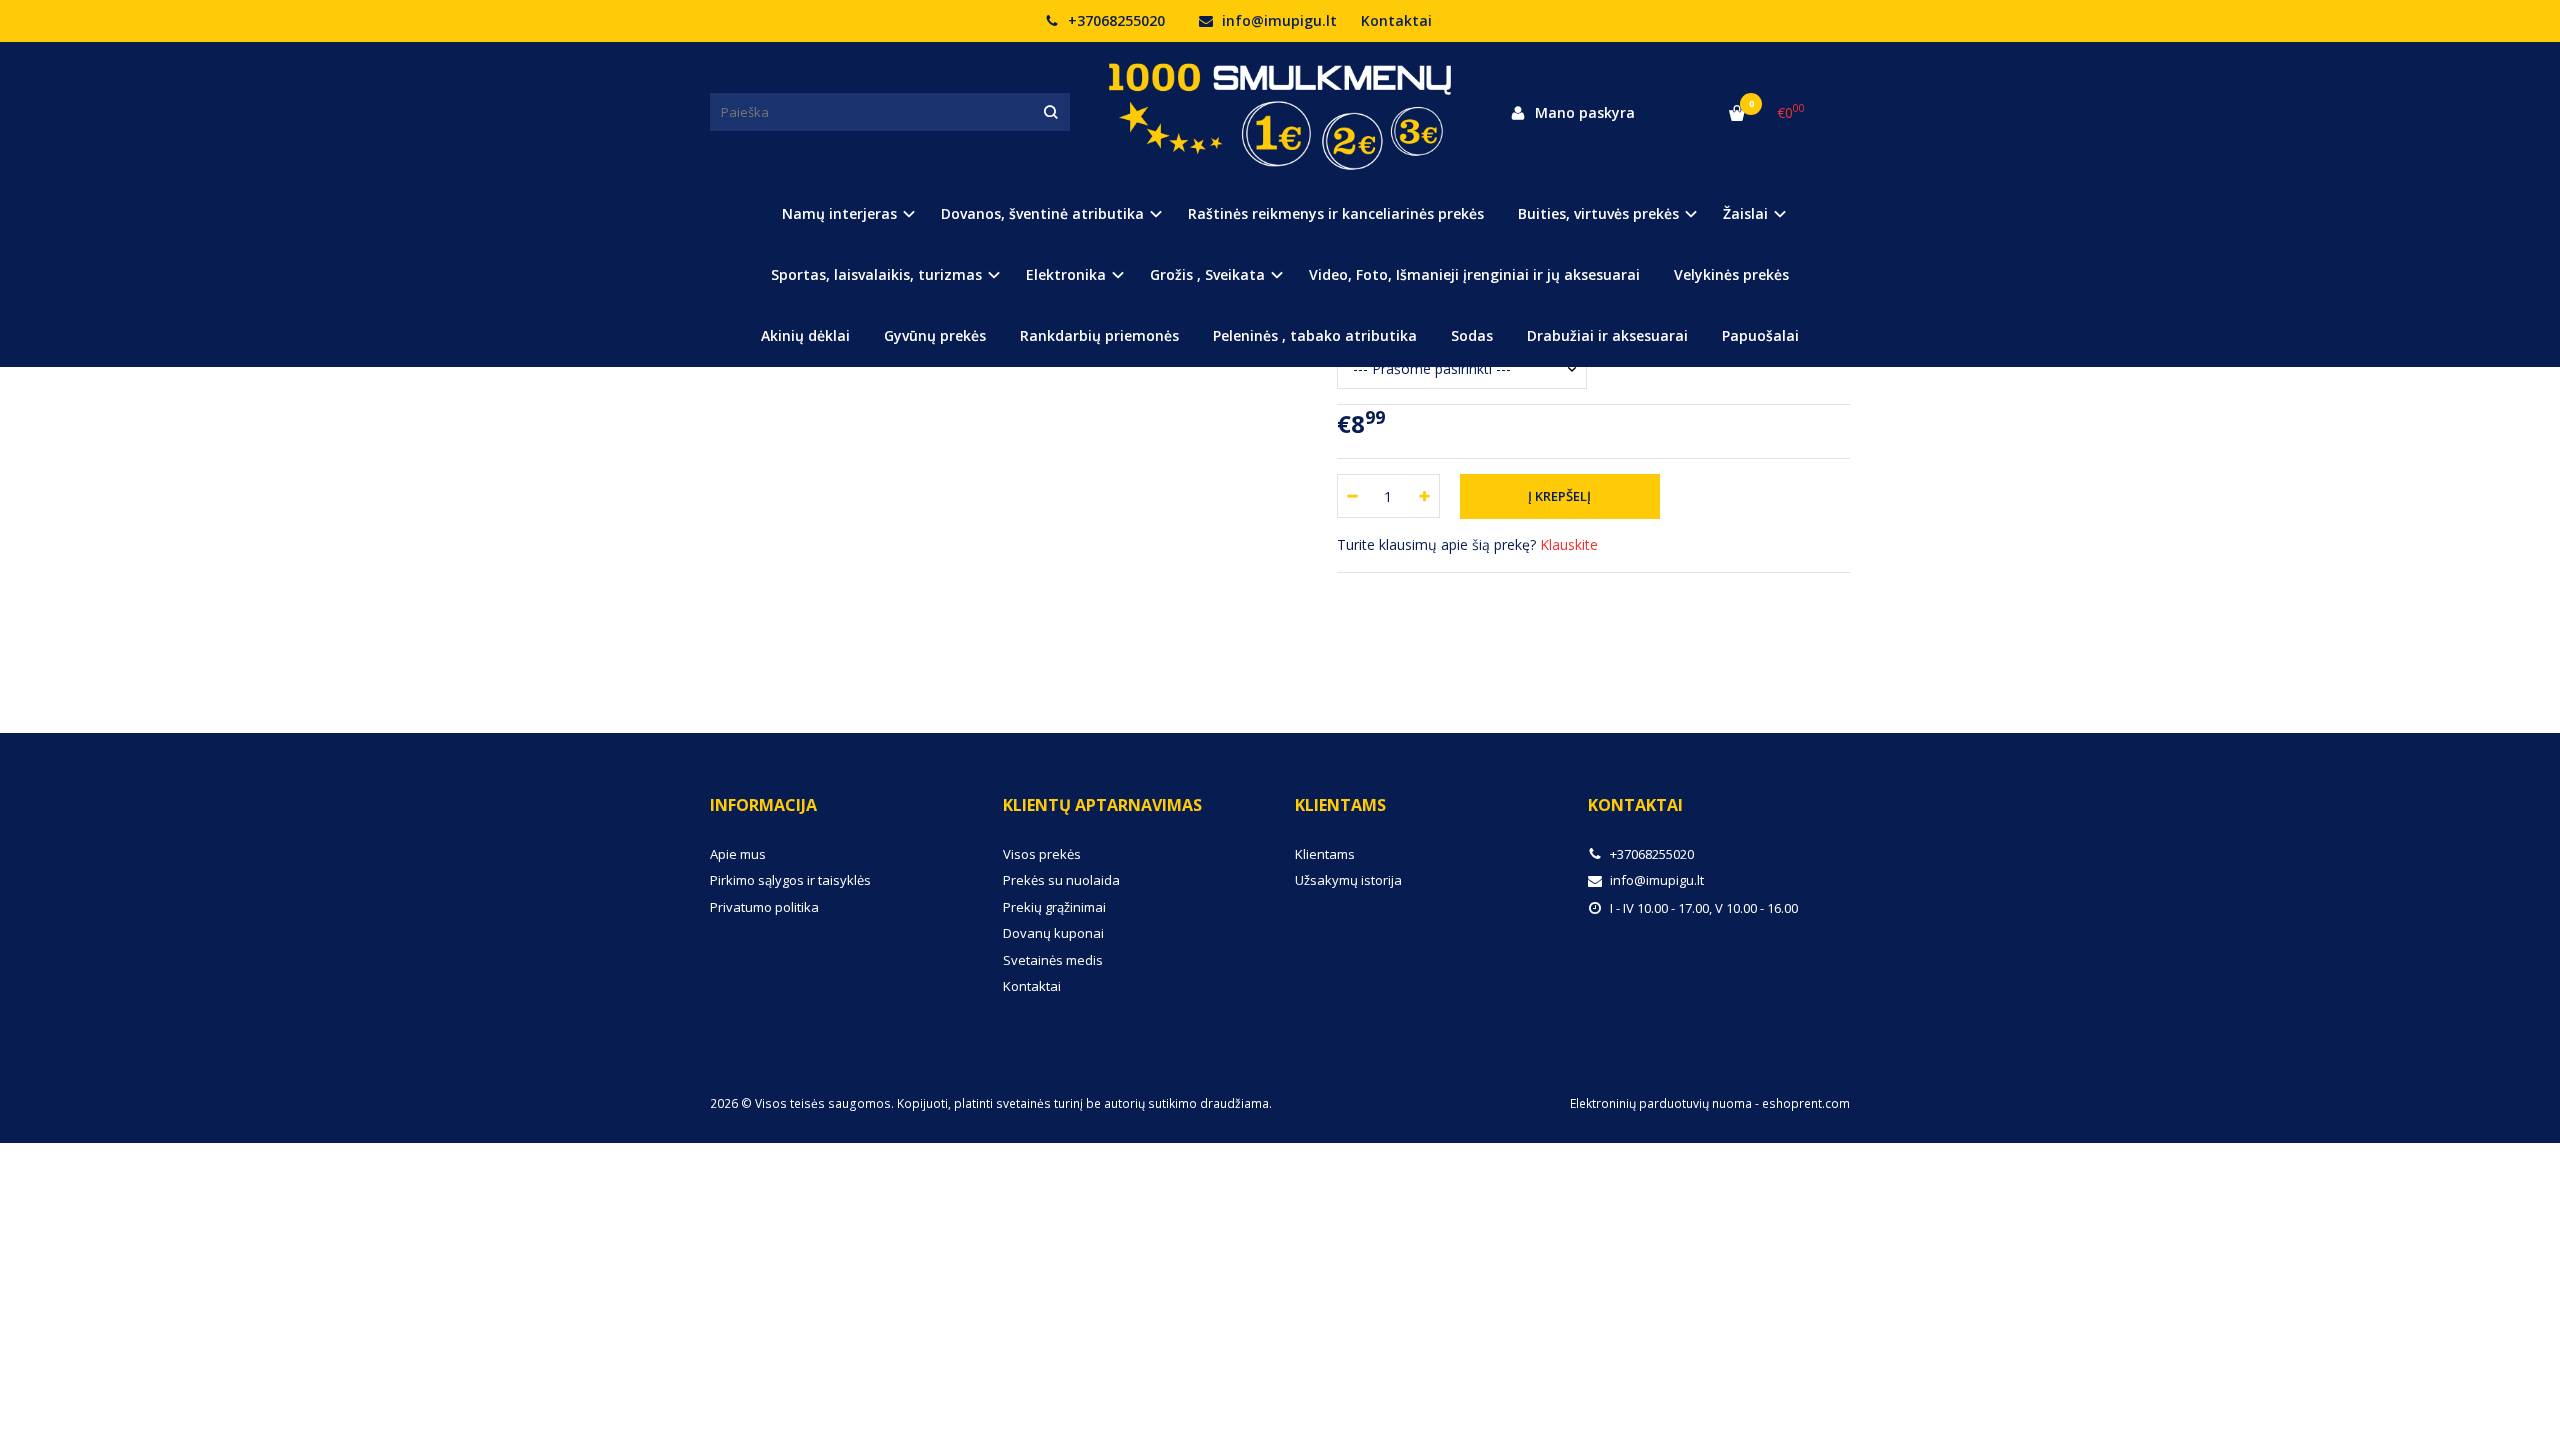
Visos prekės (1042, 854)
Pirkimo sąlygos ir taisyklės (790, 880)
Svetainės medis (1053, 960)
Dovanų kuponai (1053, 933)
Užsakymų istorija (1348, 880)
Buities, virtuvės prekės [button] (1598, 213)
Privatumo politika (764, 907)
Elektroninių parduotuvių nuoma (1661, 1103)
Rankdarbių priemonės (1099, 335)
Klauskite (1569, 544)
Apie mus (738, 854)
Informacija (763, 805)
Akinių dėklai (805, 335)
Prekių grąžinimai (1054, 907)
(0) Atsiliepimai (778, 623)
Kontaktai (1396, 20)
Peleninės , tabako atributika (1315, 335)
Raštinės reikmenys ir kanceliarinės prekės (1336, 213)
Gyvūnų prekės (935, 335)
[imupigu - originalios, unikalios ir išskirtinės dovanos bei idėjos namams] (1280, 112)
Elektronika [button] (1066, 274)
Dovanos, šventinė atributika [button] (1042, 213)
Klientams (1340, 805)
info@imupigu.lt (1277, 20)
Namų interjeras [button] (839, 213)
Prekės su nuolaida (1061, 880)
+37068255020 (1114, 20)
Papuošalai (1760, 335)
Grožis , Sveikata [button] (1207, 274)
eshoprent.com (1806, 1103)
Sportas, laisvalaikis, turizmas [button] (876, 274)
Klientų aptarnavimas (1102, 805)
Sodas (1472, 335)
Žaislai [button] (1745, 213)
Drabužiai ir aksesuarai (1607, 335)
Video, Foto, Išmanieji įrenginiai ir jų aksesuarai (1474, 274)
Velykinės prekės (1731, 274)
